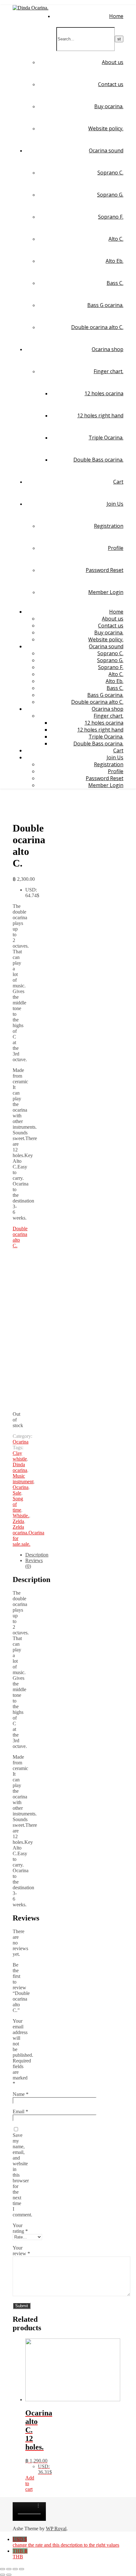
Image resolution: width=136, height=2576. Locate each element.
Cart (118, 482)
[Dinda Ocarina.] (31, 8)
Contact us (111, 84)
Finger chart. (108, 371)
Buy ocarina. (109, 106)
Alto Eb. (114, 261)
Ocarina (21, 1442)
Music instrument (23, 1479)
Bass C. (115, 283)
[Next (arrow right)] (9, 2575)
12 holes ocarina (104, 393)
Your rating (20, 2228)
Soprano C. (110, 173)
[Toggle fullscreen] (15, 2569)
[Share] (9, 2569)
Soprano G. (110, 195)
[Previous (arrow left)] (3, 2575)
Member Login (106, 592)
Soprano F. (111, 217)
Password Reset (105, 570)
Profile (116, 548)
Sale (17, 1493)
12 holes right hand (100, 415)
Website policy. (106, 128)
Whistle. (21, 1516)
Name (21, 2094)
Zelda (18, 1521)
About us (113, 62)
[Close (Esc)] (3, 2569)
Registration (109, 526)
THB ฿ (20, 2554)
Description (37, 1555)
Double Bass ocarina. (98, 460)
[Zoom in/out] (22, 2569)
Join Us (115, 504)
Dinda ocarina (20, 1467)
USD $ (66, 2542)
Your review (21, 2251)
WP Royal (56, 2529)
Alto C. (116, 239)
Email (20, 2111)
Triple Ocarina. (106, 438)
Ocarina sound (106, 150)
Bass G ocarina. (105, 305)
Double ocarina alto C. (97, 327)
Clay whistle (20, 1456)
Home (116, 16)
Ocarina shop (108, 349)
